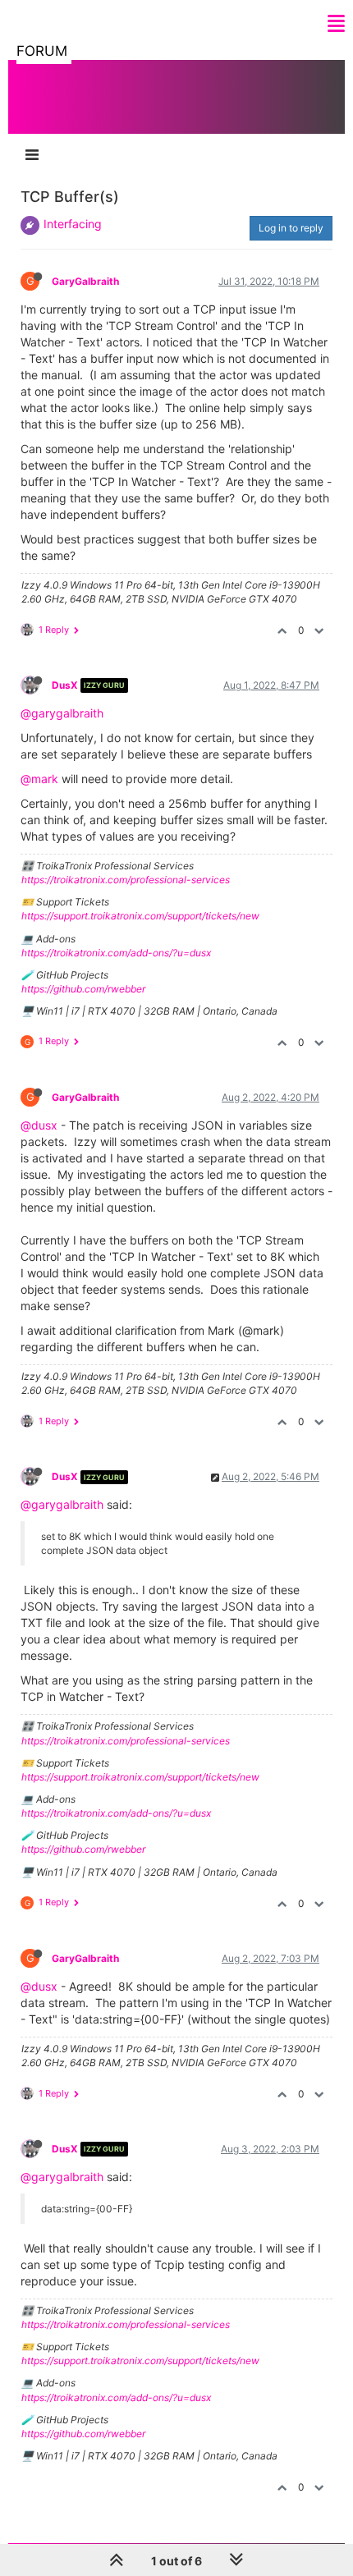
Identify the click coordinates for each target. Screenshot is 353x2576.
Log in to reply (291, 228)
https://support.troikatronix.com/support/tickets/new (140, 916)
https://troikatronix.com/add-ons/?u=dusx (116, 953)
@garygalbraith (62, 713)
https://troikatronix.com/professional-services (126, 880)
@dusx (39, 1125)
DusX (65, 685)
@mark (39, 779)
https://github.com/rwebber (83, 989)
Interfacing (73, 224)
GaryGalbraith (85, 281)
